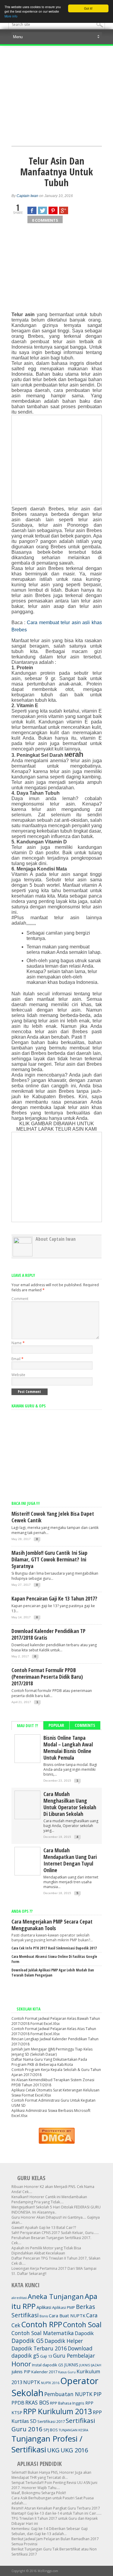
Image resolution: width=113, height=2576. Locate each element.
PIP (97, 2394)
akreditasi (19, 2298)
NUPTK (32, 2382)
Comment (20, 1299)
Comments (85, 1725)
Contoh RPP (42, 2324)
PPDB (18, 2403)
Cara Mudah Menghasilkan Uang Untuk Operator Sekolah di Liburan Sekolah (70, 1804)
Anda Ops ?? (22, 1911)
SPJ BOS (51, 2430)
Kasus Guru (67, 2372)
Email (17, 1359)
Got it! (88, 8)
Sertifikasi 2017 (51, 2421)
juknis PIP (21, 2371)
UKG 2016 (74, 2450)
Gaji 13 (46, 2356)
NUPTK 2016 (50, 2383)
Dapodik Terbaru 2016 (39, 2348)
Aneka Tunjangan (56, 2296)
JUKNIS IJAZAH (90, 2365)
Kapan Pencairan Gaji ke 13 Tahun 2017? (54, 1598)
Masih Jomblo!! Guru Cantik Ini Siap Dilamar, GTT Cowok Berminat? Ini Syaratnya (49, 1559)
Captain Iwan (27, 196)
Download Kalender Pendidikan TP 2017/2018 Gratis (49, 1634)
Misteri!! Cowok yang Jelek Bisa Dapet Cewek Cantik (53, 1517)
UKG (53, 2450)
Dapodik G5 (28, 2341)
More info (11, 16)
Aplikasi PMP (64, 2307)
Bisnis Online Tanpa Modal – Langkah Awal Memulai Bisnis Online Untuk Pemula (68, 1748)
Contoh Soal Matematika (43, 2333)
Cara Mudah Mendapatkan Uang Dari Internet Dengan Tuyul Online (70, 1860)
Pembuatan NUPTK (68, 2394)
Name (18, 1343)
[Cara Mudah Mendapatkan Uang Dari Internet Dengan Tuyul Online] (27, 1873)
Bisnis (44, 2316)
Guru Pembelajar (74, 2356)
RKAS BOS (37, 2402)
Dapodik (84, 2333)
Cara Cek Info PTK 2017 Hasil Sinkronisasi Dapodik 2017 (54, 1948)
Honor (21, 2364)
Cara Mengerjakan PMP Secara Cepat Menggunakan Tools (52, 1925)
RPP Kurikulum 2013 (58, 2411)
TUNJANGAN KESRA (74, 2430)
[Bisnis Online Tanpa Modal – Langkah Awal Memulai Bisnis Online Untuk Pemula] (27, 1761)
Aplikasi (44, 2307)
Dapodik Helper (64, 2341)
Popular (56, 1725)
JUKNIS (71, 2365)
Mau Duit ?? (27, 1726)
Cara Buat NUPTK (67, 2316)
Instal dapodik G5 (48, 2365)
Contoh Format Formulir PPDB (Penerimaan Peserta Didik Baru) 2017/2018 (47, 1677)
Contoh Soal (82, 2325)
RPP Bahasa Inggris (67, 2403)
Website (18, 1375)
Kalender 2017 (44, 2372)
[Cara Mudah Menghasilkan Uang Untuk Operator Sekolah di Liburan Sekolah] (27, 1817)
